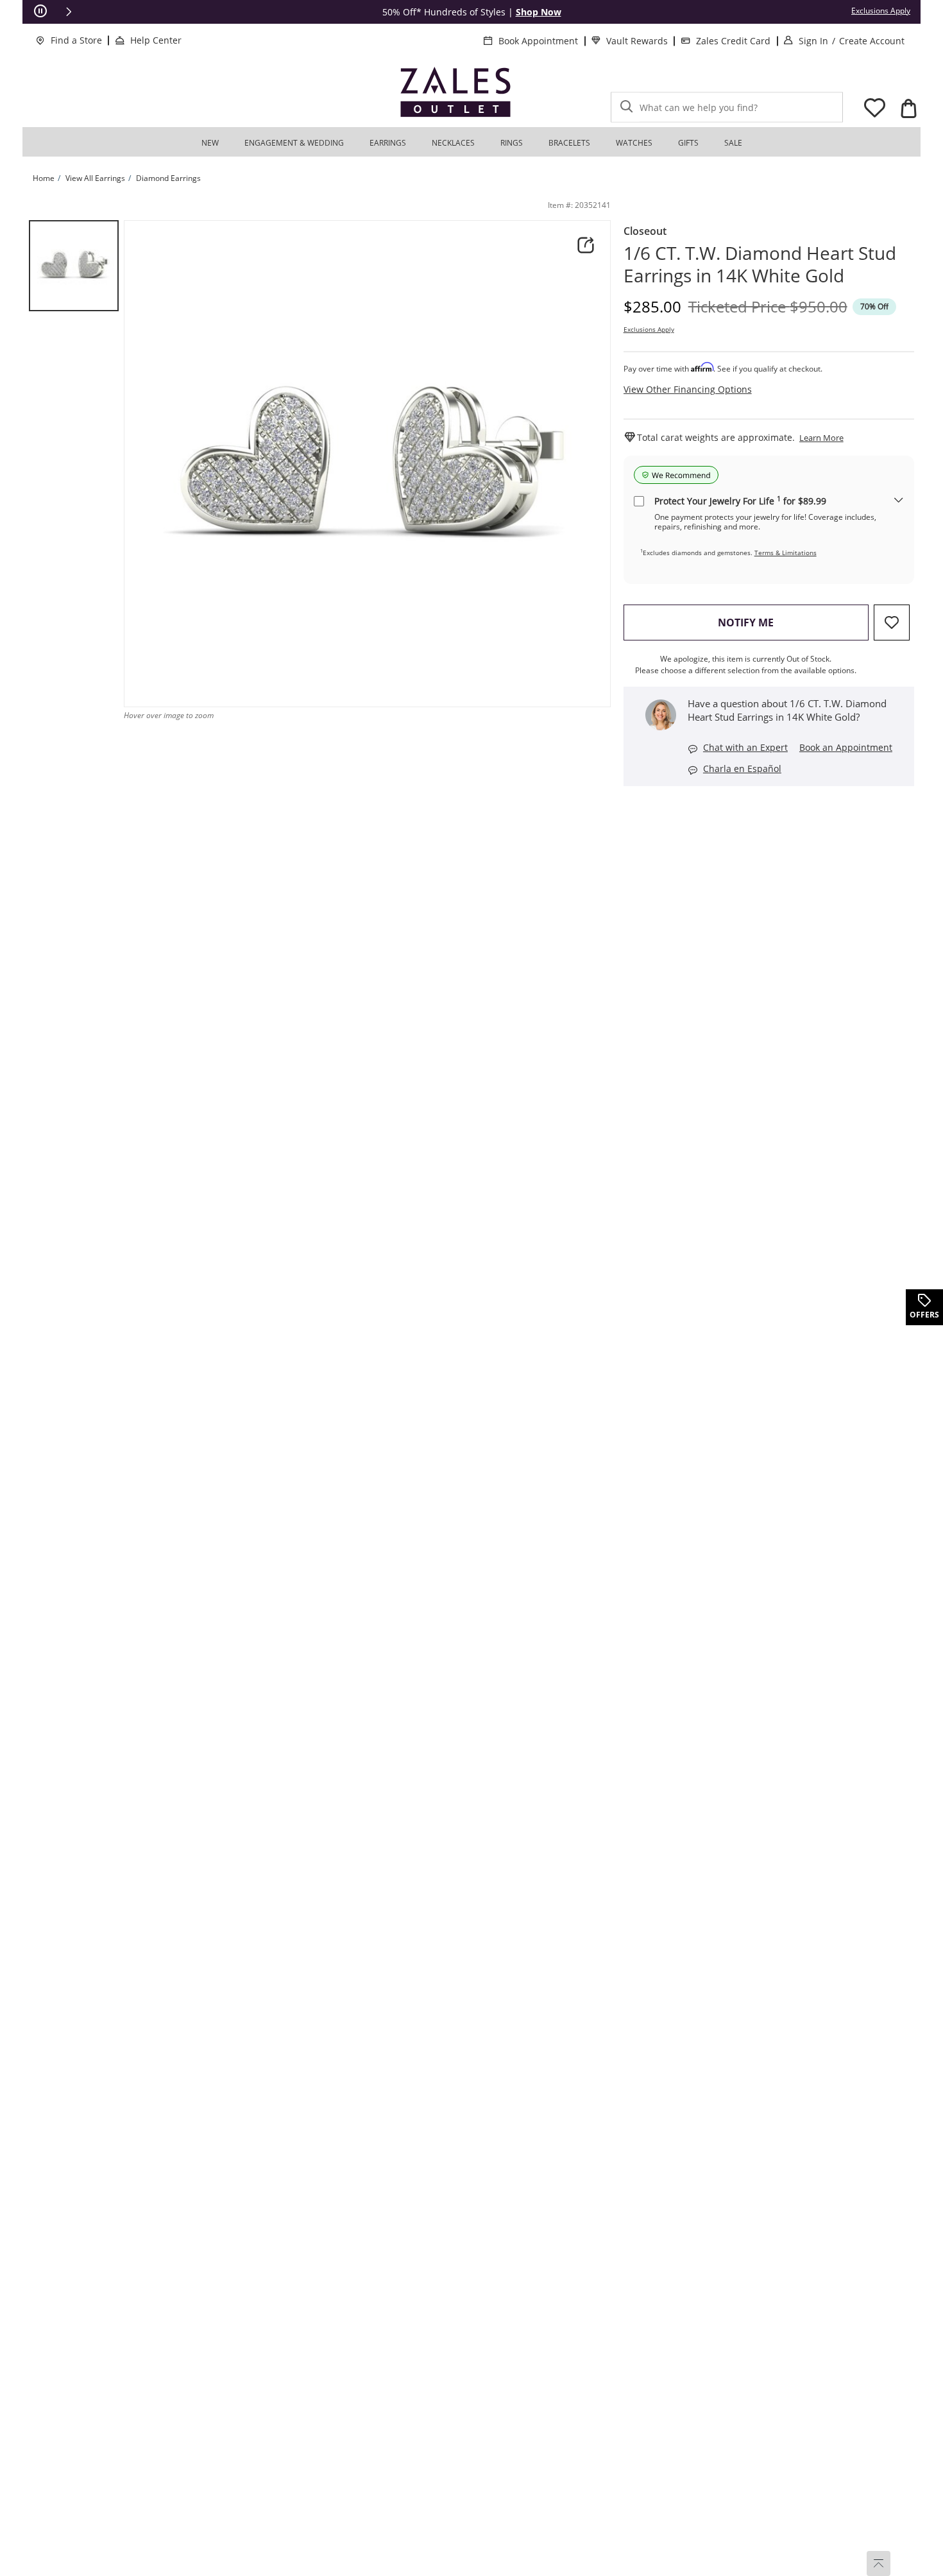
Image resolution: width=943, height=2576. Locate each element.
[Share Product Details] (586, 245)
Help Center (156, 40)
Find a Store (76, 40)
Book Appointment (538, 41)
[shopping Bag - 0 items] (908, 108)
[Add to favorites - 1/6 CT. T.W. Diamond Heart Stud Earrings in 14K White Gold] (892, 623)
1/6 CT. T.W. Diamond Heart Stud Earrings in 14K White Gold (760, 264)
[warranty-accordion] (899, 501)
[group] (74, 266)
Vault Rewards (637, 41)
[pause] (40, 12)
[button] (69, 12)
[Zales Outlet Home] (455, 92)
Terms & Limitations (786, 553)
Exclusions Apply (649, 329)
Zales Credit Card (733, 41)
